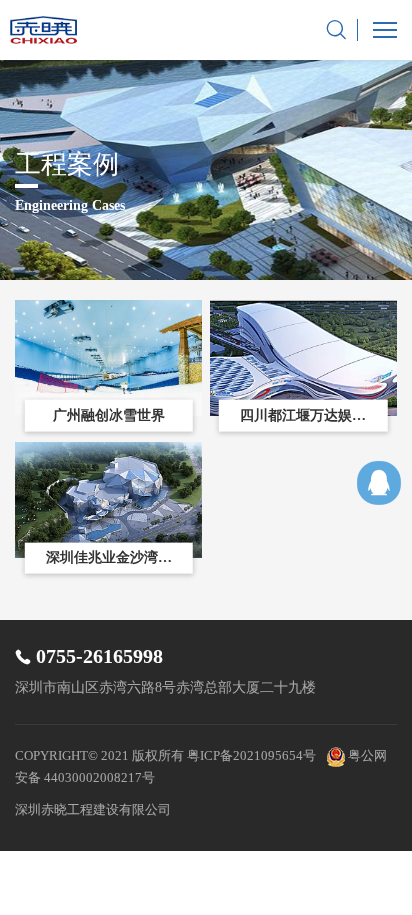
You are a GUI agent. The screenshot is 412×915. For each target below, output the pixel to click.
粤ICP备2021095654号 (251, 755)
